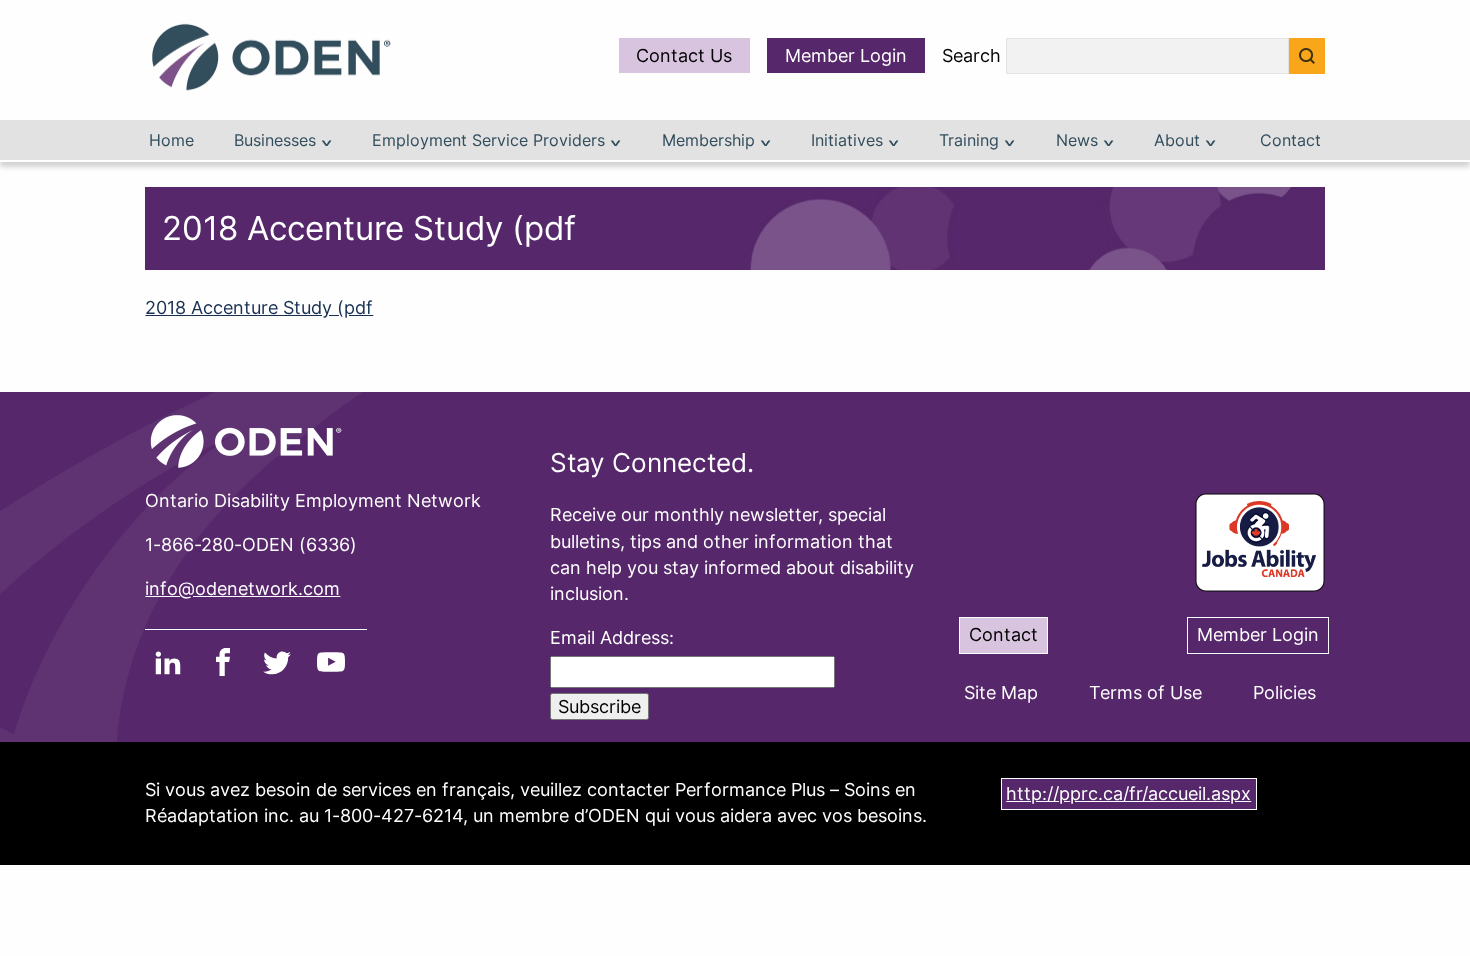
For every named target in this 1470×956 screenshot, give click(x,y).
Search (971, 56)
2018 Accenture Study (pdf (259, 307)
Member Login (846, 55)
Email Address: (612, 637)
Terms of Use (1145, 692)
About (1179, 140)
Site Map (1001, 692)
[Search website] (1307, 56)
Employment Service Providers (491, 140)
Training (971, 140)
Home (171, 140)
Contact (1290, 140)
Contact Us (684, 55)
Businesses (277, 140)
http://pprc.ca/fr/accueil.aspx (1128, 793)
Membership (711, 140)
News (1079, 140)
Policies (1284, 692)
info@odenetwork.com (242, 588)
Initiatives (849, 140)
